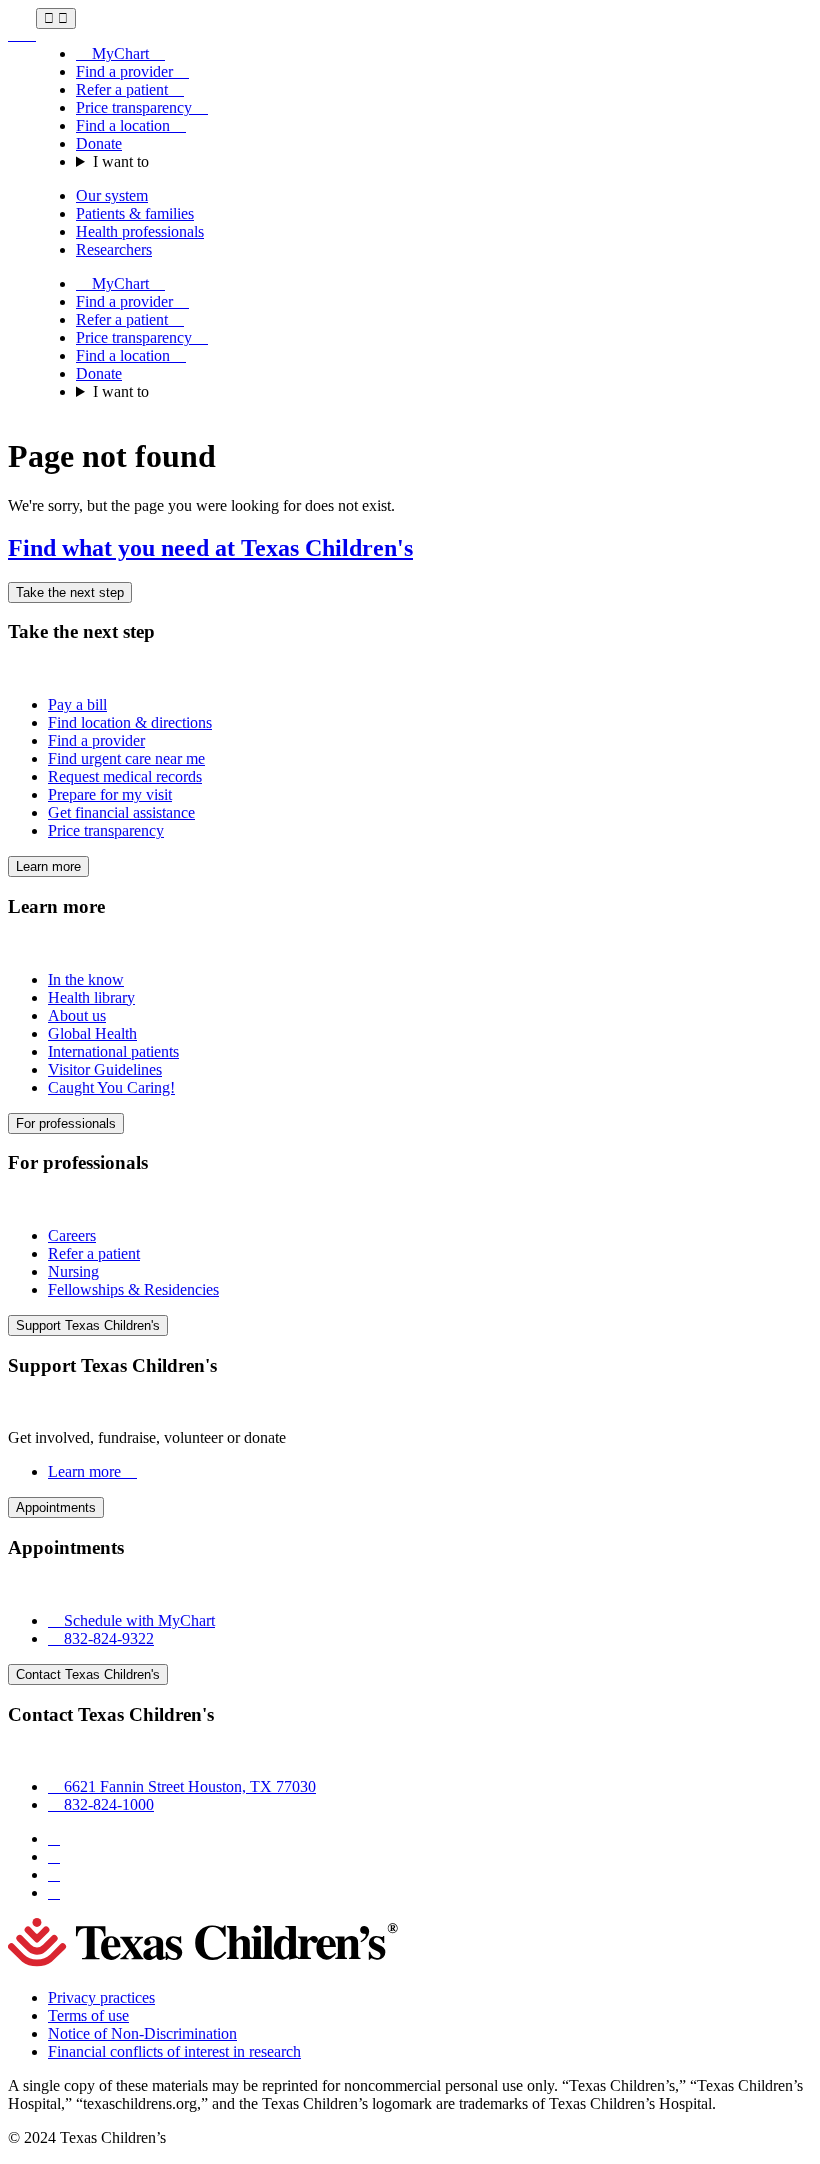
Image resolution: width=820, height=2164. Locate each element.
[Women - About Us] (22, 34)
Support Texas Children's (88, 1325)
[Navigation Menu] (56, 18)
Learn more (48, 866)
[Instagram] (54, 1856)
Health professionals (140, 231)
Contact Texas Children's (88, 1674)
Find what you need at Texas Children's (210, 548)
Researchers (114, 249)
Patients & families (135, 213)
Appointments (56, 1507)
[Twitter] (54, 1874)
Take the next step (70, 592)
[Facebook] (54, 1838)
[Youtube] (54, 1892)
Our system (112, 195)
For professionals (66, 1123)
